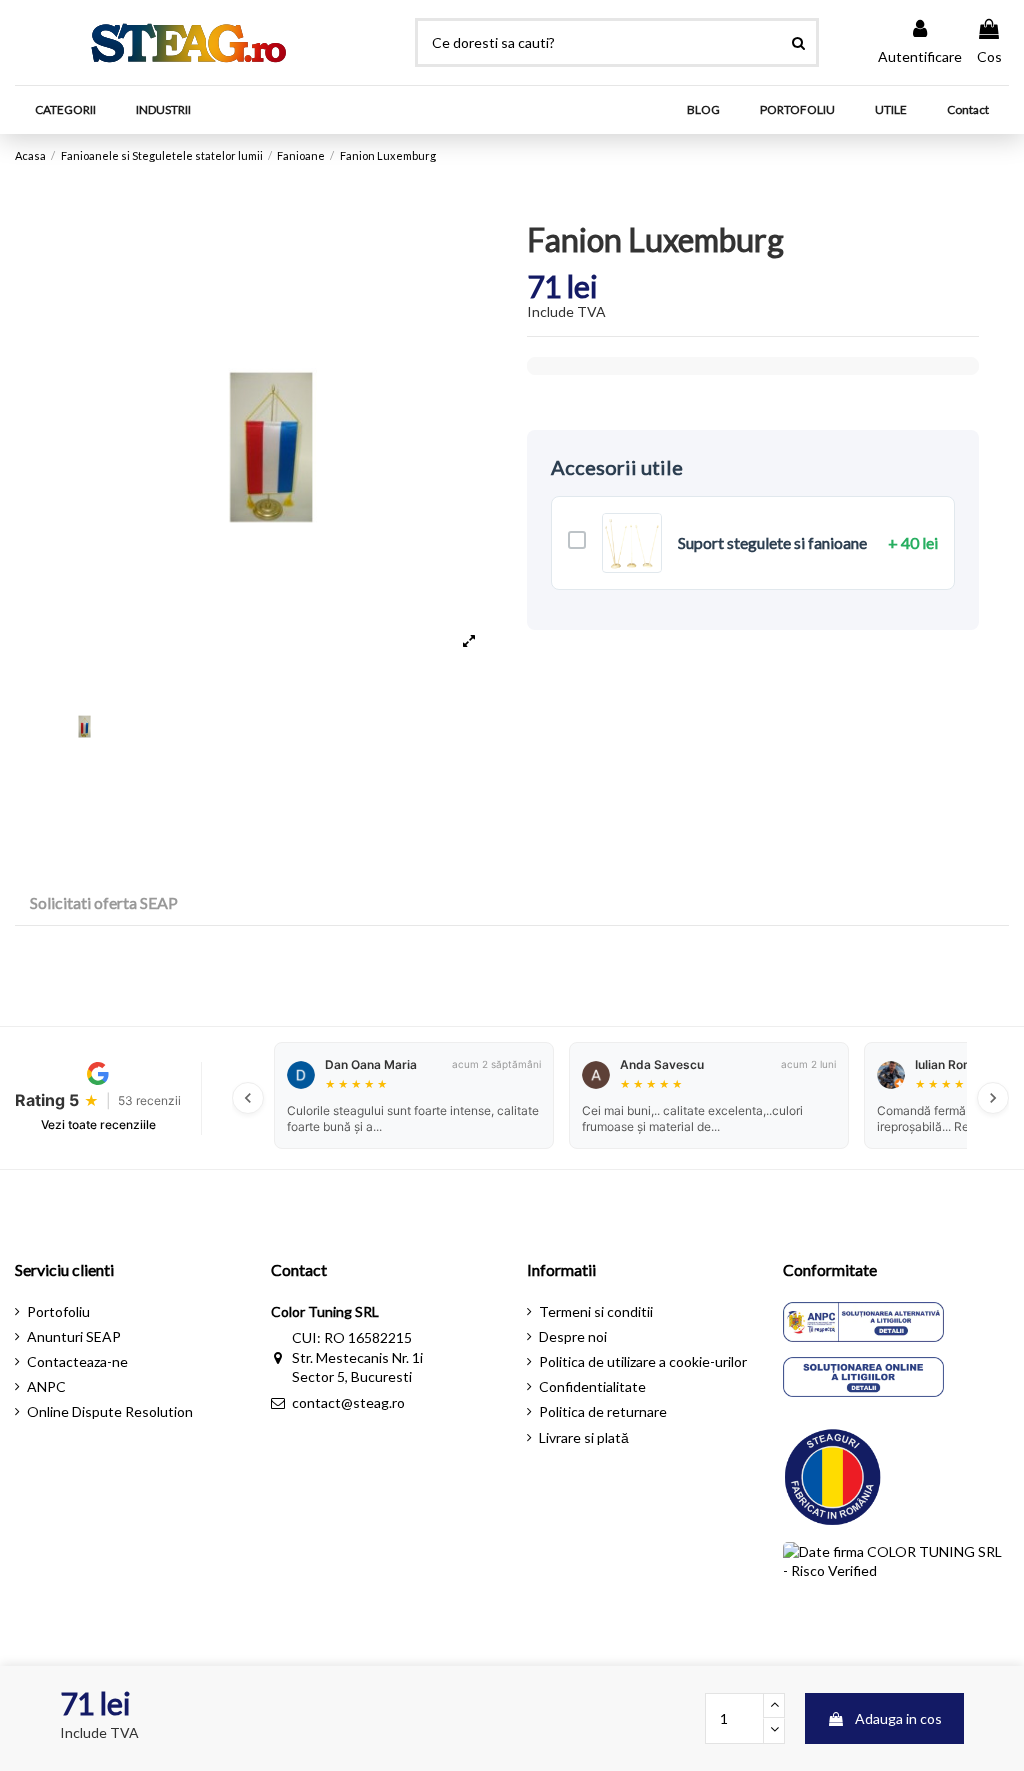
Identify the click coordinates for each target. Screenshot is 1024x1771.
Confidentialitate (592, 1386)
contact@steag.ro (348, 1402)
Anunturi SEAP (74, 1336)
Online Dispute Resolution (110, 1411)
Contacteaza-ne (77, 1361)
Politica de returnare (603, 1411)
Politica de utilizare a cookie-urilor (643, 1361)
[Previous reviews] (248, 1098)
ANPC (46, 1386)
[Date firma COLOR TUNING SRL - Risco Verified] (896, 1587)
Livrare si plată (584, 1437)
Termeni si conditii (596, 1311)
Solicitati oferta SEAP (104, 902)
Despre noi (573, 1336)
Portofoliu (58, 1311)
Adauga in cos (898, 1718)
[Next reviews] (993, 1098)
